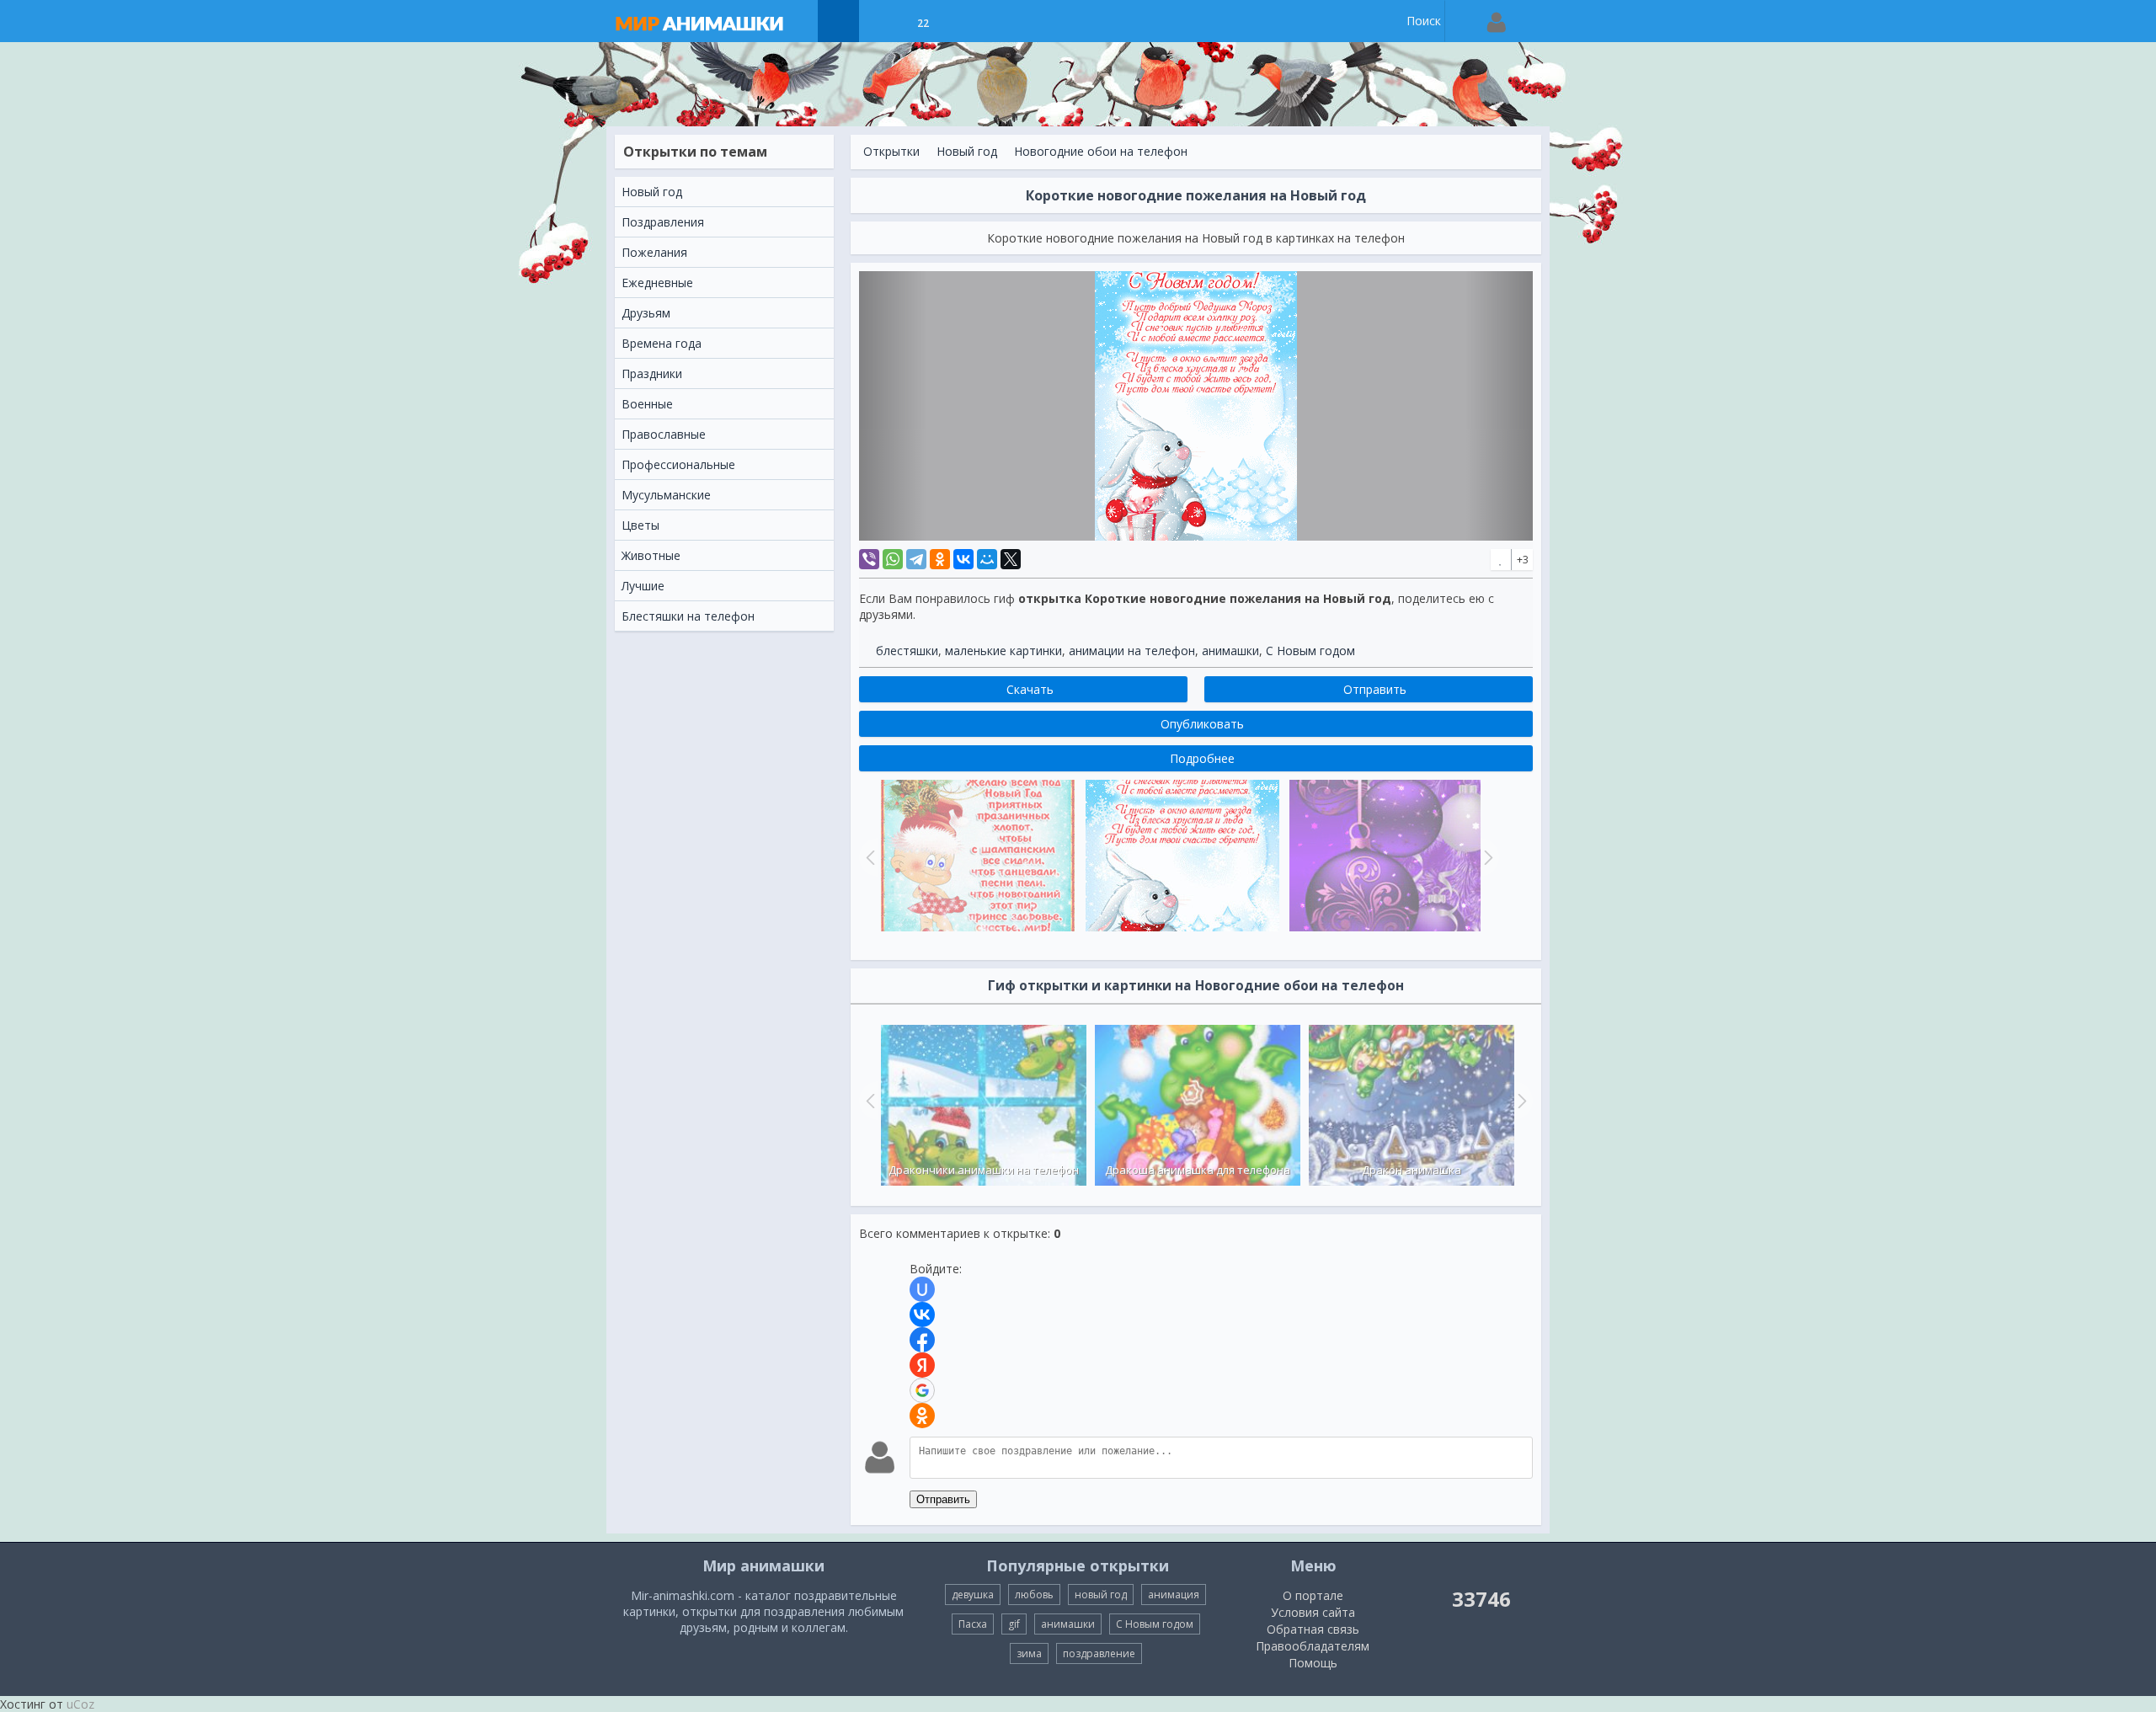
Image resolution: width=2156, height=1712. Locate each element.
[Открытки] (838, 21)
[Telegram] (916, 559)
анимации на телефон (1132, 651)
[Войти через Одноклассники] (922, 1416)
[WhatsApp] (893, 559)
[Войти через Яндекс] (922, 1365)
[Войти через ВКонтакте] (922, 1315)
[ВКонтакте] (963, 559)
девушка (973, 1595)
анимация (1174, 1595)
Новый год (967, 151)
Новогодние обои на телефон (1101, 151)
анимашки (1230, 651)
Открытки (891, 151)
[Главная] (716, 21)
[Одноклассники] (940, 559)
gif (1014, 1624)
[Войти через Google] (922, 1390)
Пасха (973, 1624)
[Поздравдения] (965, 21)
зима (1029, 1653)
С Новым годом (1310, 651)
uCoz (80, 1704)
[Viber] (869, 559)
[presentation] (868, 1101)
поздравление (1099, 1653)
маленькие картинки (1003, 651)
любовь (1034, 1595)
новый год (1101, 1595)
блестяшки (907, 651)
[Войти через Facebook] (922, 1340)
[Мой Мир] (987, 559)
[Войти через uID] (922, 1289)
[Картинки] (881, 21)
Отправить (943, 1499)
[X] (1011, 559)
